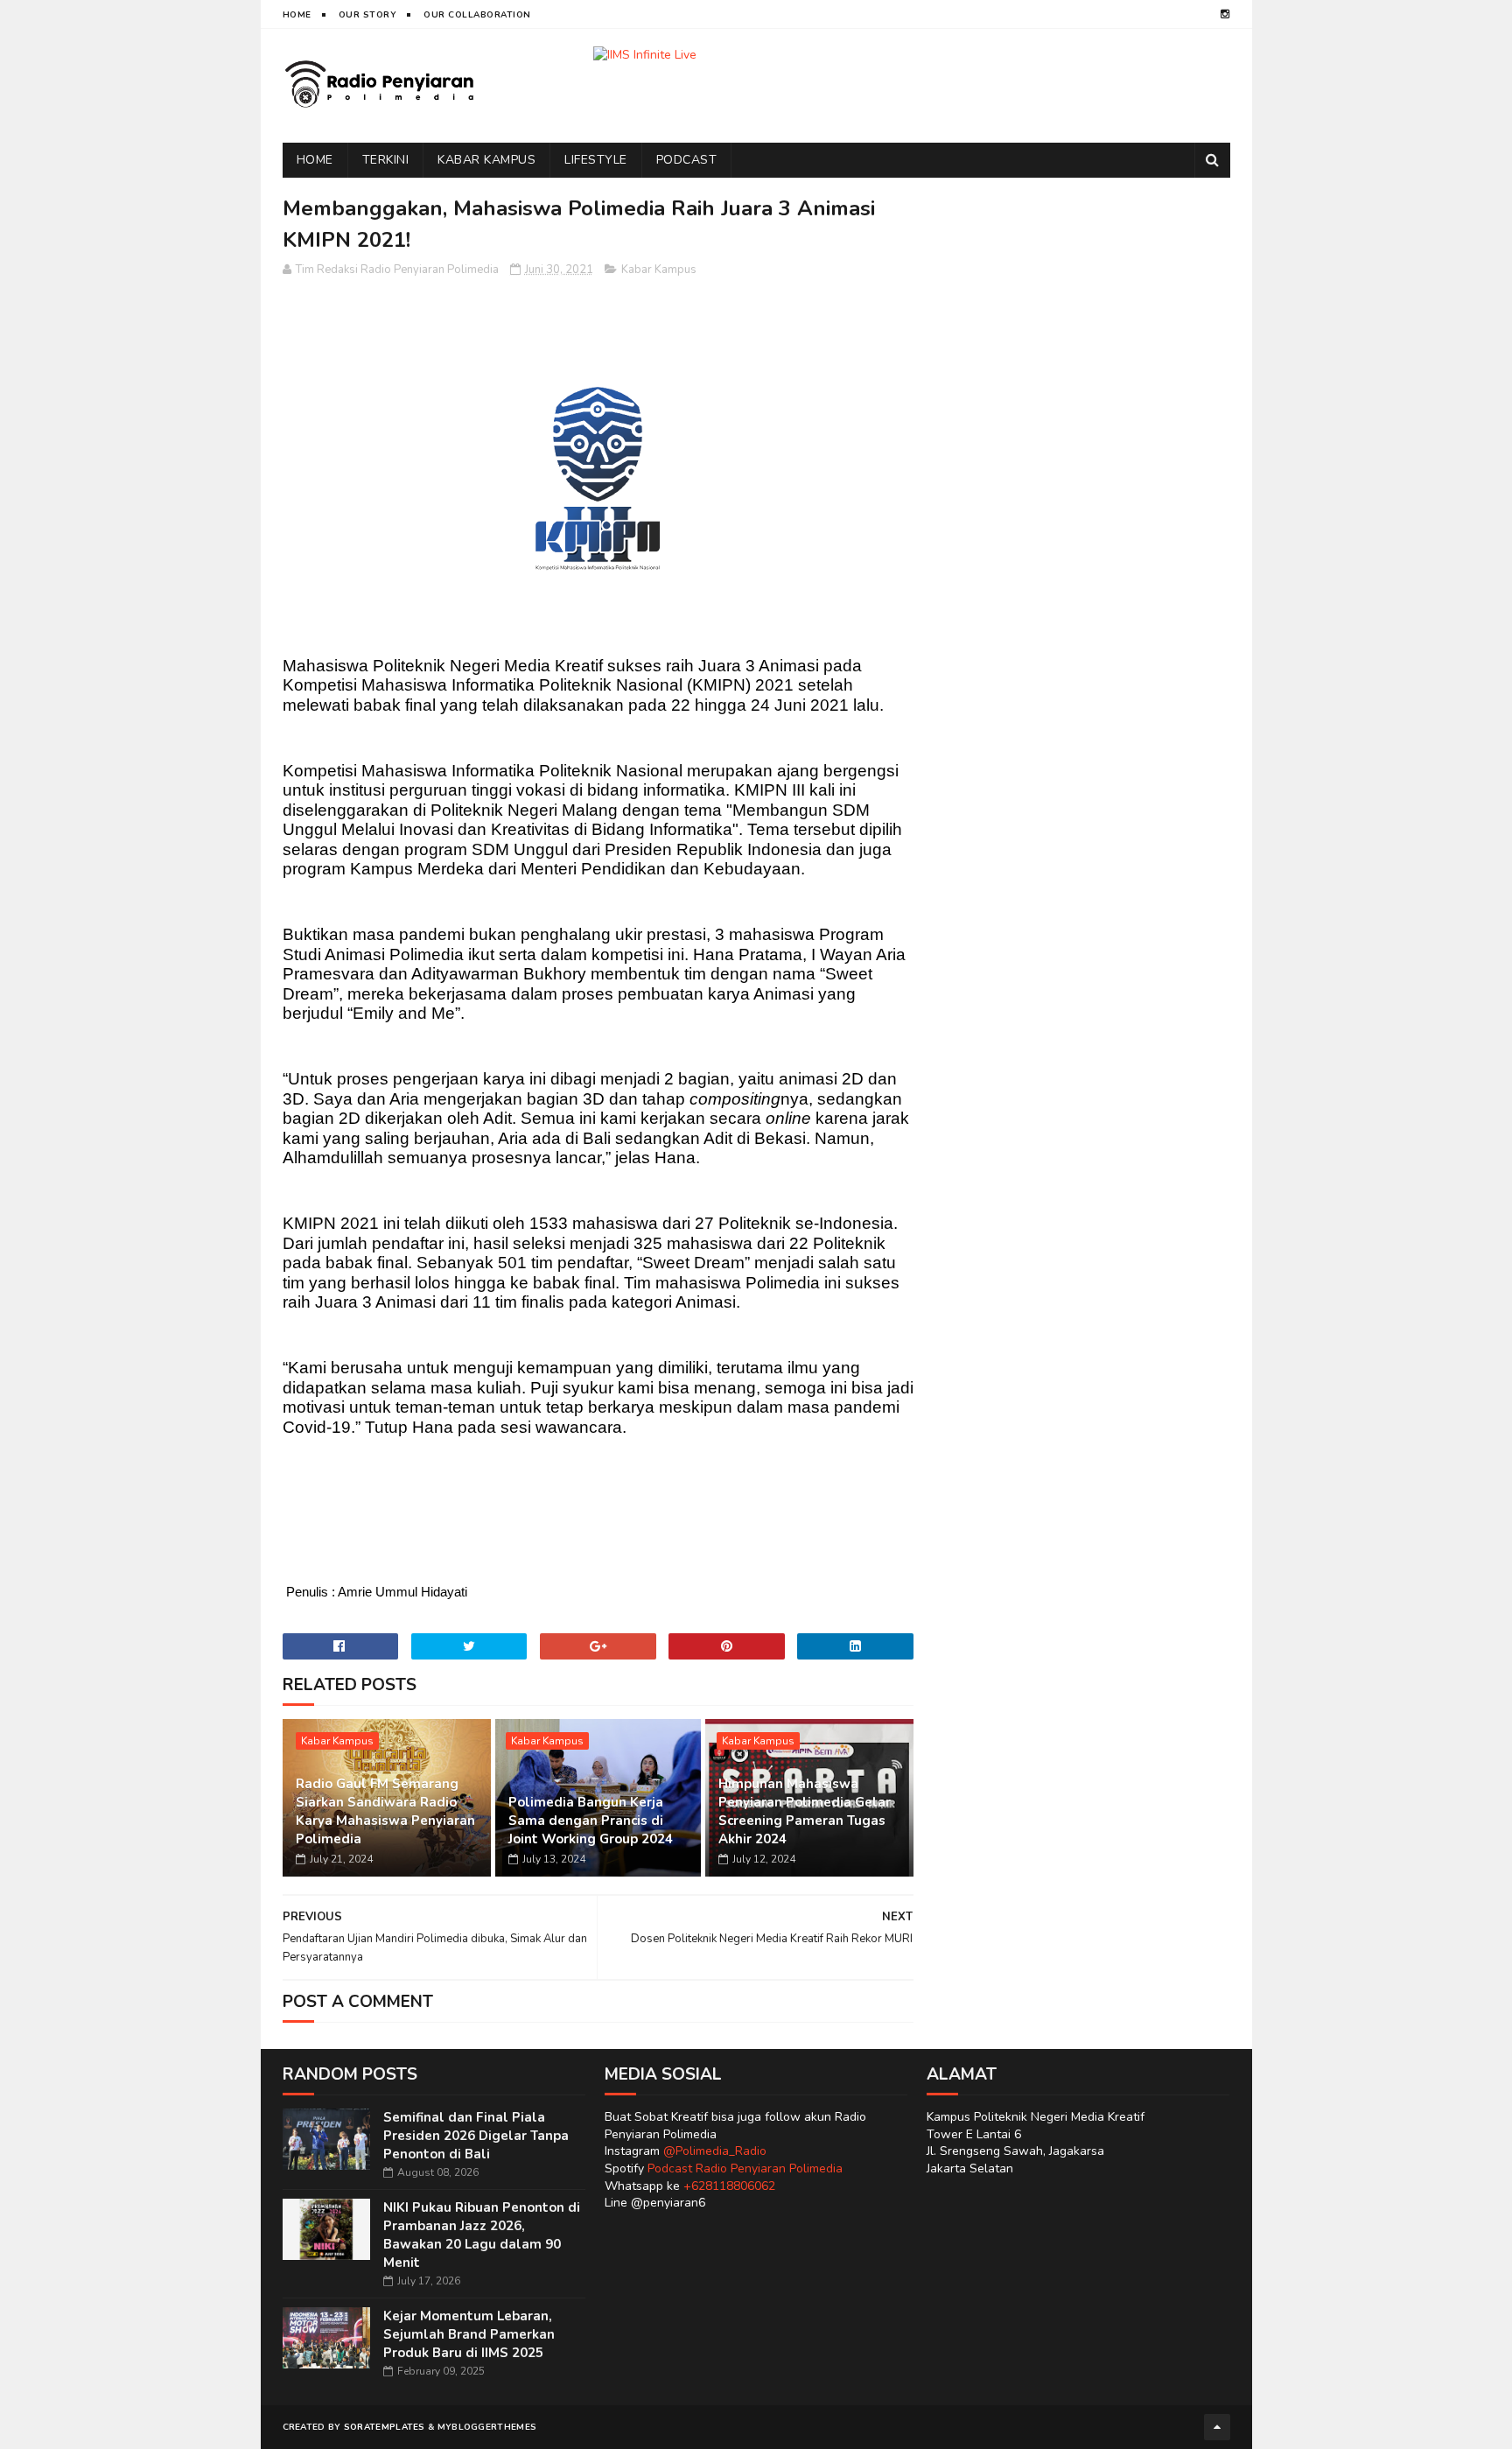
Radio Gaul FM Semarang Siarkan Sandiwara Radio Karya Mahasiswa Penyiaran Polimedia (385, 1811)
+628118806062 (729, 2186)
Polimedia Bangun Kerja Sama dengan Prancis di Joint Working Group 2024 (591, 1821)
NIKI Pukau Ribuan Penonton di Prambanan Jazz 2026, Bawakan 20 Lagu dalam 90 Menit (482, 2235)
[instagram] (1225, 14)
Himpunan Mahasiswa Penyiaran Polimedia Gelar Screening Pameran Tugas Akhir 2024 (805, 1811)
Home (297, 15)
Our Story (368, 15)
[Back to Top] (1217, 2427)
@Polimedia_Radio (715, 2151)
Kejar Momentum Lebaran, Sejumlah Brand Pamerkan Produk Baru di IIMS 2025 (469, 2334)
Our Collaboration (477, 15)
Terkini (386, 160)
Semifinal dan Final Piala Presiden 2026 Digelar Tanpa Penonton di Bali (476, 2136)
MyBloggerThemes (487, 2427)
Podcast (687, 160)
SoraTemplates (385, 2427)
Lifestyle (596, 160)
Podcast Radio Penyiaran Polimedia (745, 2168)
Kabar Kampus (486, 160)
